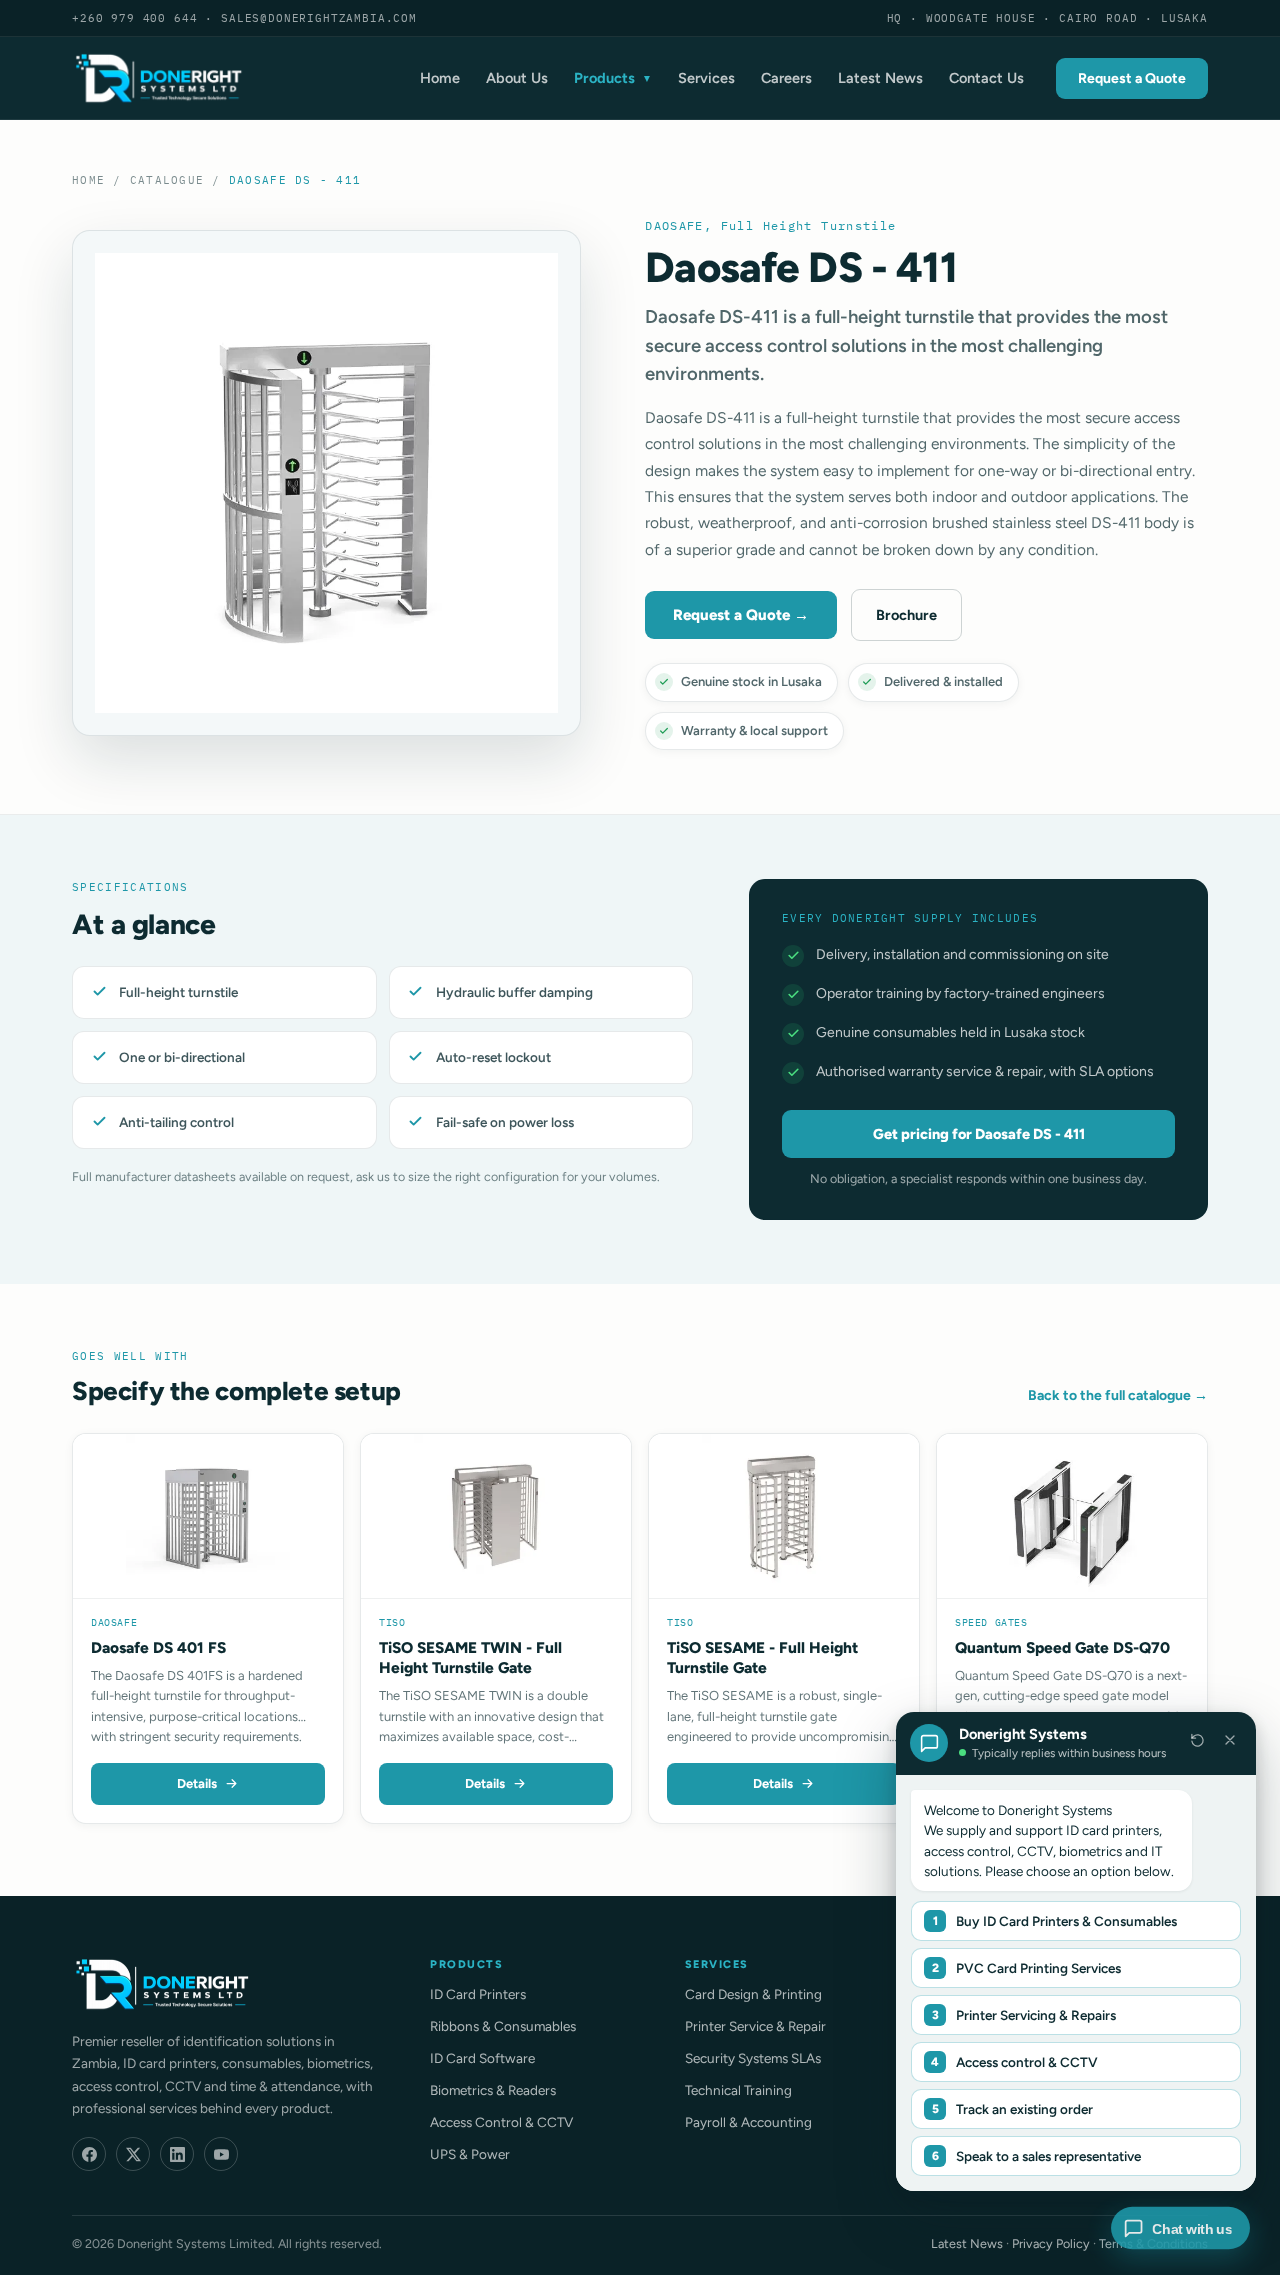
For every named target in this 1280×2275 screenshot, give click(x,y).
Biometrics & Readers (493, 2090)
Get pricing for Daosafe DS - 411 (979, 1134)
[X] (133, 2154)
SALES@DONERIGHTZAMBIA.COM (319, 18)
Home (440, 78)
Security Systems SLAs (753, 2058)
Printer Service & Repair (755, 2026)
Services (706, 78)
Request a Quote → (741, 615)
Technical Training (738, 2090)
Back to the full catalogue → (1118, 1395)
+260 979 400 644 (134, 18)
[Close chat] (1230, 1740)
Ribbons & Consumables (503, 2026)
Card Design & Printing (753, 1994)
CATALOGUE (167, 180)
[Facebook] (89, 2154)
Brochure (906, 615)
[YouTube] (221, 2154)
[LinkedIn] (177, 2154)
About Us (517, 78)
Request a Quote (1132, 78)
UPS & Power (470, 2154)
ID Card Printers (478, 1994)
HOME (88, 180)
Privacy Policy (1051, 2243)
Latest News (880, 78)
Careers (786, 78)
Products (613, 78)
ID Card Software (482, 2058)
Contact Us (986, 78)
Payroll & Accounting (748, 2122)
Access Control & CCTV (501, 2122)
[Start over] (1197, 1740)
